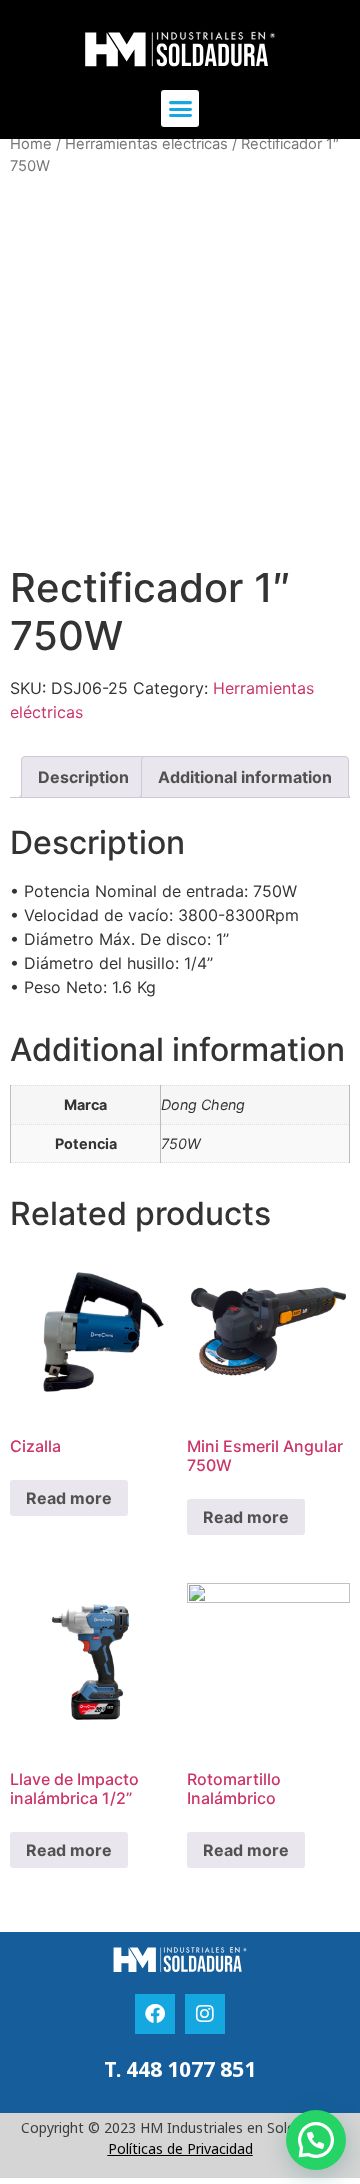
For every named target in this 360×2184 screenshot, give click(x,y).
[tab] (83, 777)
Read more (69, 1498)
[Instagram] (205, 2014)
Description (83, 777)
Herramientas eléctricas (146, 144)
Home (31, 144)
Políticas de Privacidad (180, 2148)
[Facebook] (155, 2014)
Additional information (245, 777)
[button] (180, 109)
